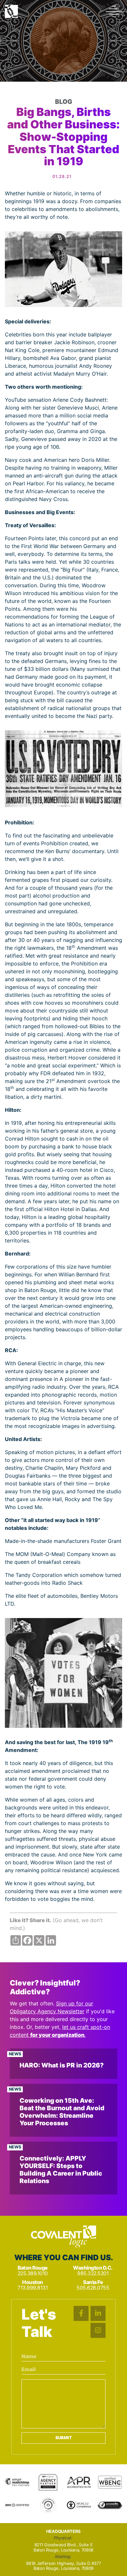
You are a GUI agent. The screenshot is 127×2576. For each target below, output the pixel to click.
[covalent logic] (63, 2237)
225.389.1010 (33, 2273)
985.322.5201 (93, 2273)
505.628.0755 (93, 2288)
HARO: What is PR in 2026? (62, 2065)
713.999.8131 (33, 2288)
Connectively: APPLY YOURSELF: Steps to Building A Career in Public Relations (61, 2170)
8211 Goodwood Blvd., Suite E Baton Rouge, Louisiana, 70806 (63, 2547)
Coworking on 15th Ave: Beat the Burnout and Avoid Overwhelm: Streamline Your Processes (62, 2112)
